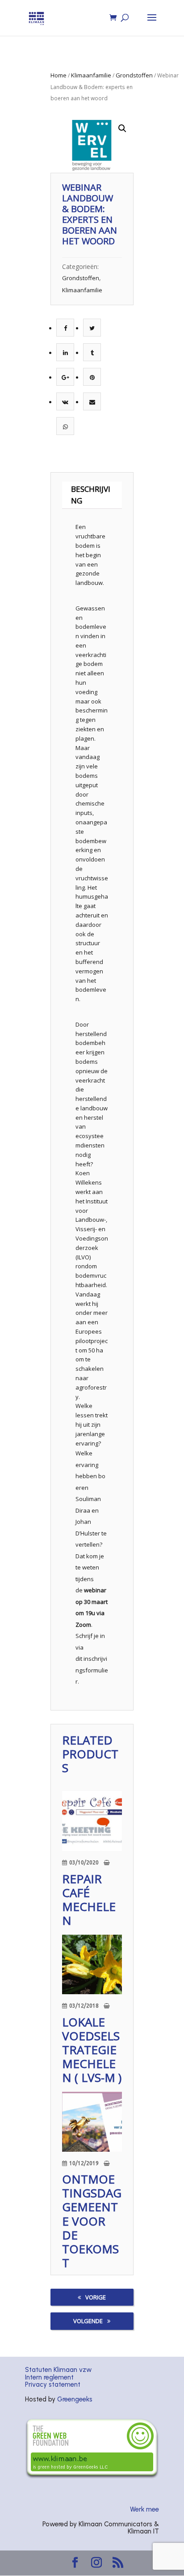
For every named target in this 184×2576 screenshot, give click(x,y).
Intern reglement (49, 2377)
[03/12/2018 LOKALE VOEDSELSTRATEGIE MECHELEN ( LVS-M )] (92, 1965)
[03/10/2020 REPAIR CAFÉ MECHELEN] (92, 1821)
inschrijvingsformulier (92, 1670)
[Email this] (92, 402)
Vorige (96, 2297)
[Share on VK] (65, 402)
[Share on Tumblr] (92, 353)
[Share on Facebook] (65, 328)
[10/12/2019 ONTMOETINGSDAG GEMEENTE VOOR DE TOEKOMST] (92, 2122)
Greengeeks (75, 2399)
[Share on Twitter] (92, 328)
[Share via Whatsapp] (65, 426)
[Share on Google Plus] (65, 377)
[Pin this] (92, 377)
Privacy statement (53, 2384)
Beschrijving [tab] (91, 495)
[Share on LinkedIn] (65, 353)
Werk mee (144, 2509)
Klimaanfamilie (91, 75)
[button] (122, 128)
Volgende (88, 2321)
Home (59, 75)
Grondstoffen (134, 75)
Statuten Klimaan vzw (58, 2370)
